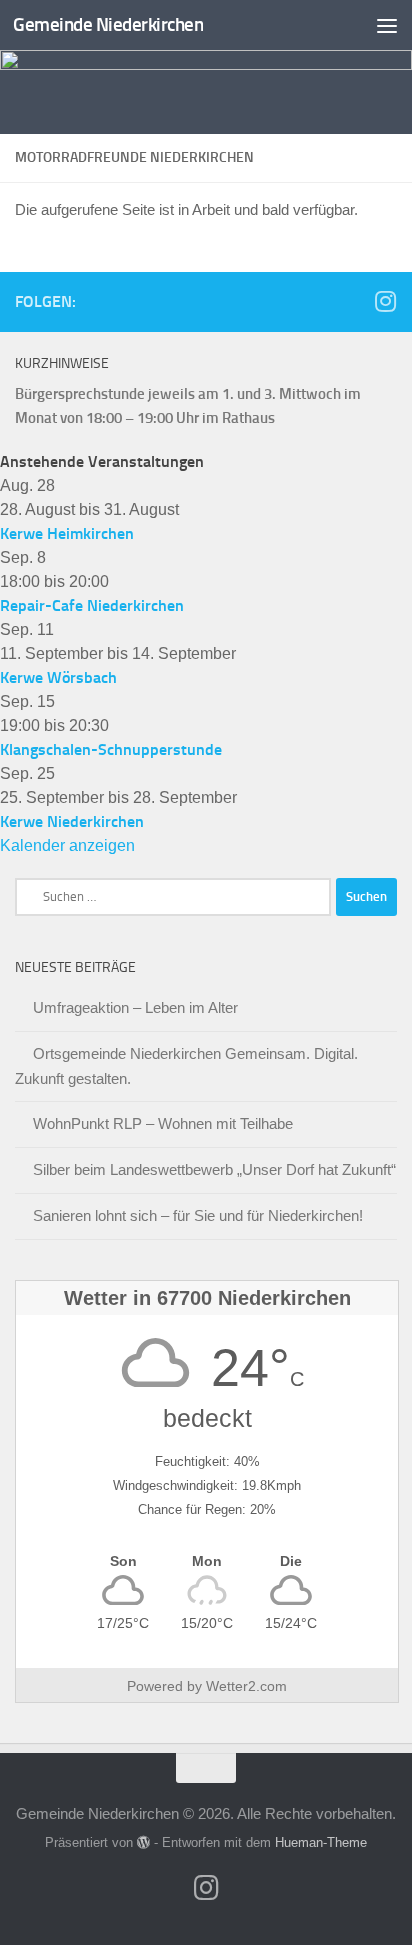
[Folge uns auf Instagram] (385, 301)
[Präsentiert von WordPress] (143, 1842)
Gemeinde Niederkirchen (108, 24)
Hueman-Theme (321, 1842)
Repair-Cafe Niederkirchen (92, 605)
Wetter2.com (246, 1686)
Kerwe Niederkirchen (72, 821)
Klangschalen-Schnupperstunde (111, 749)
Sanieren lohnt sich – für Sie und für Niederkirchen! (198, 1215)
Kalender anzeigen (67, 845)
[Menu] (387, 25)
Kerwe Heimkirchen (67, 533)
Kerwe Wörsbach (58, 677)
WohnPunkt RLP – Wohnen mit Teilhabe (163, 1123)
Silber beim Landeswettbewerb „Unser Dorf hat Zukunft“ (214, 1169)
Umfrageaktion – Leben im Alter (135, 1007)
